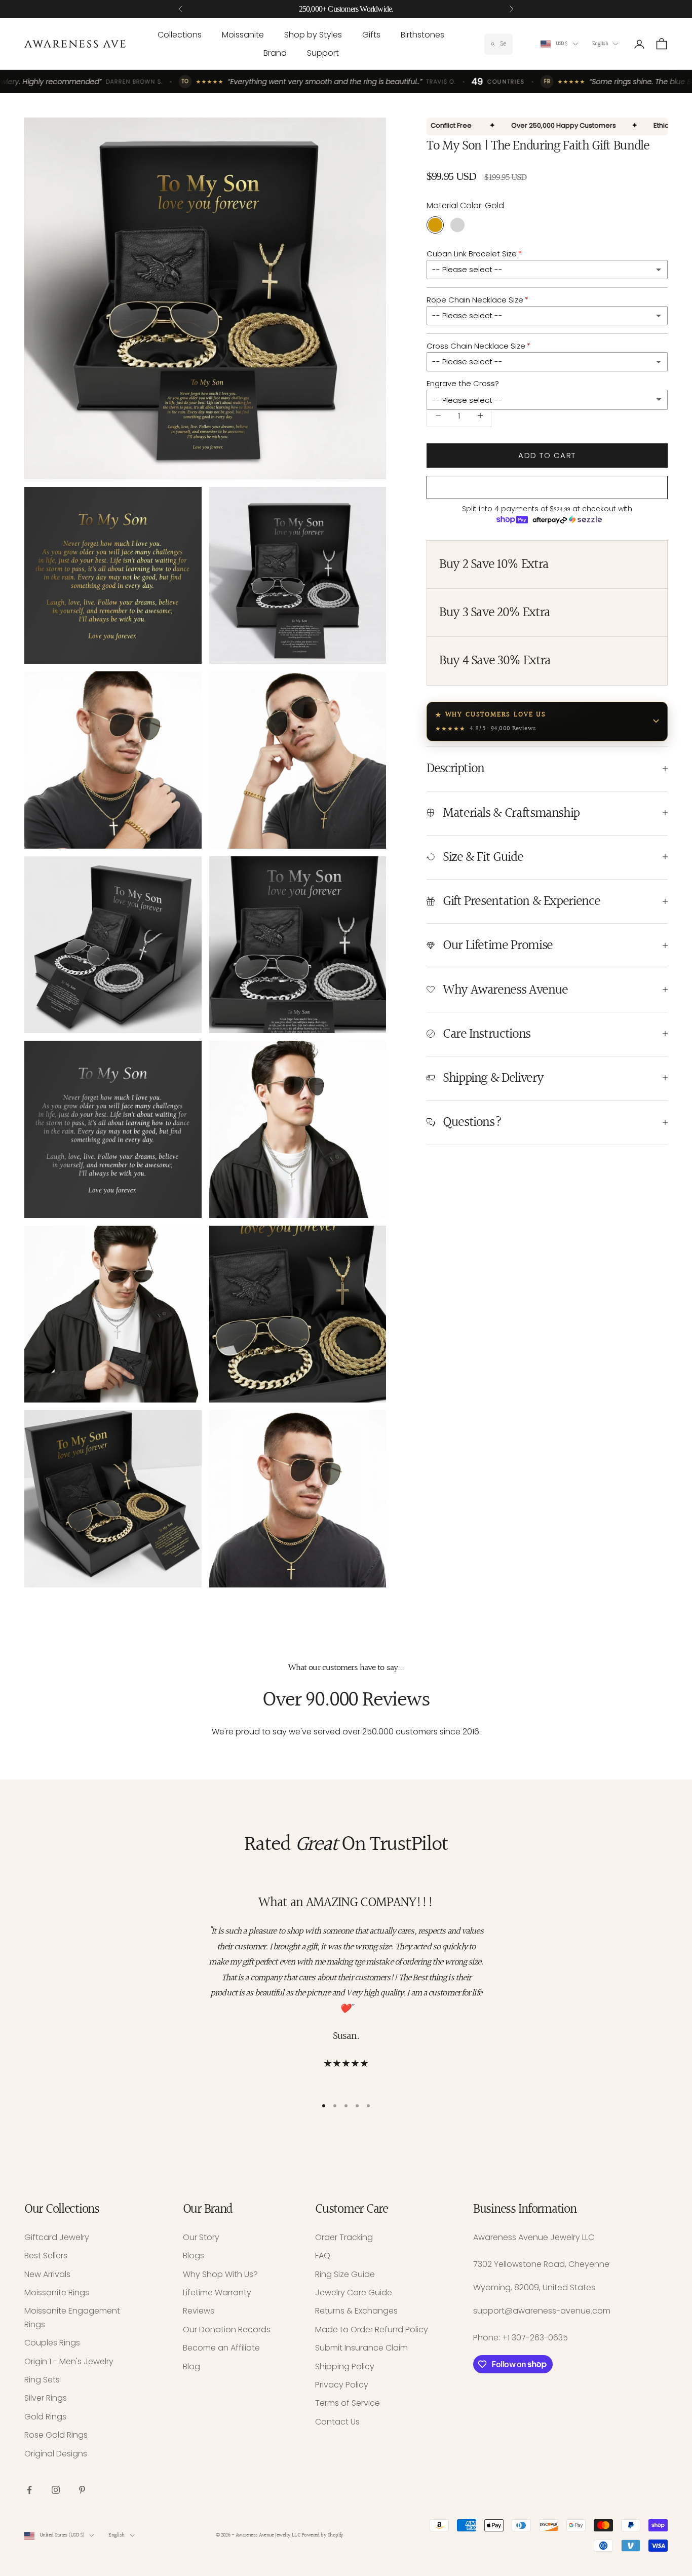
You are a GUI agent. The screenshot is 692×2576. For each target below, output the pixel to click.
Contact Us (337, 2422)
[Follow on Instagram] (56, 2490)
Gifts (371, 35)
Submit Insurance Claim (361, 2348)
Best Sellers (46, 2256)
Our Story (201, 2237)
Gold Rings (45, 2417)
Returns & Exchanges (356, 2311)
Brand (275, 53)
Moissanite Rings (57, 2293)
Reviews (199, 2311)
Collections (180, 35)
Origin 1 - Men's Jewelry (69, 2361)
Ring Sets (42, 2380)
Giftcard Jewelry (57, 2237)
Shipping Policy (345, 2366)
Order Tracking (344, 2237)
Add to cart (547, 455)
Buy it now (547, 487)
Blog (191, 2366)
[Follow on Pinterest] (82, 2490)
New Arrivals (47, 2274)
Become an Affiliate (221, 2348)
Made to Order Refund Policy (372, 2329)
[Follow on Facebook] (29, 2490)
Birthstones (422, 35)
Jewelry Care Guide (354, 2293)
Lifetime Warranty (217, 2293)
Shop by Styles (313, 35)
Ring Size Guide (345, 2274)
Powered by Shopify (322, 2535)
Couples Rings (52, 2343)
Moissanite (243, 35)
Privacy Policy (342, 2385)
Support (323, 53)
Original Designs (56, 2454)
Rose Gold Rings (56, 2435)
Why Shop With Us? (220, 2274)
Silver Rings (46, 2398)
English (600, 44)
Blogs (194, 2256)
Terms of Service (348, 2403)
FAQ (323, 2256)
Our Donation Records (227, 2329)
